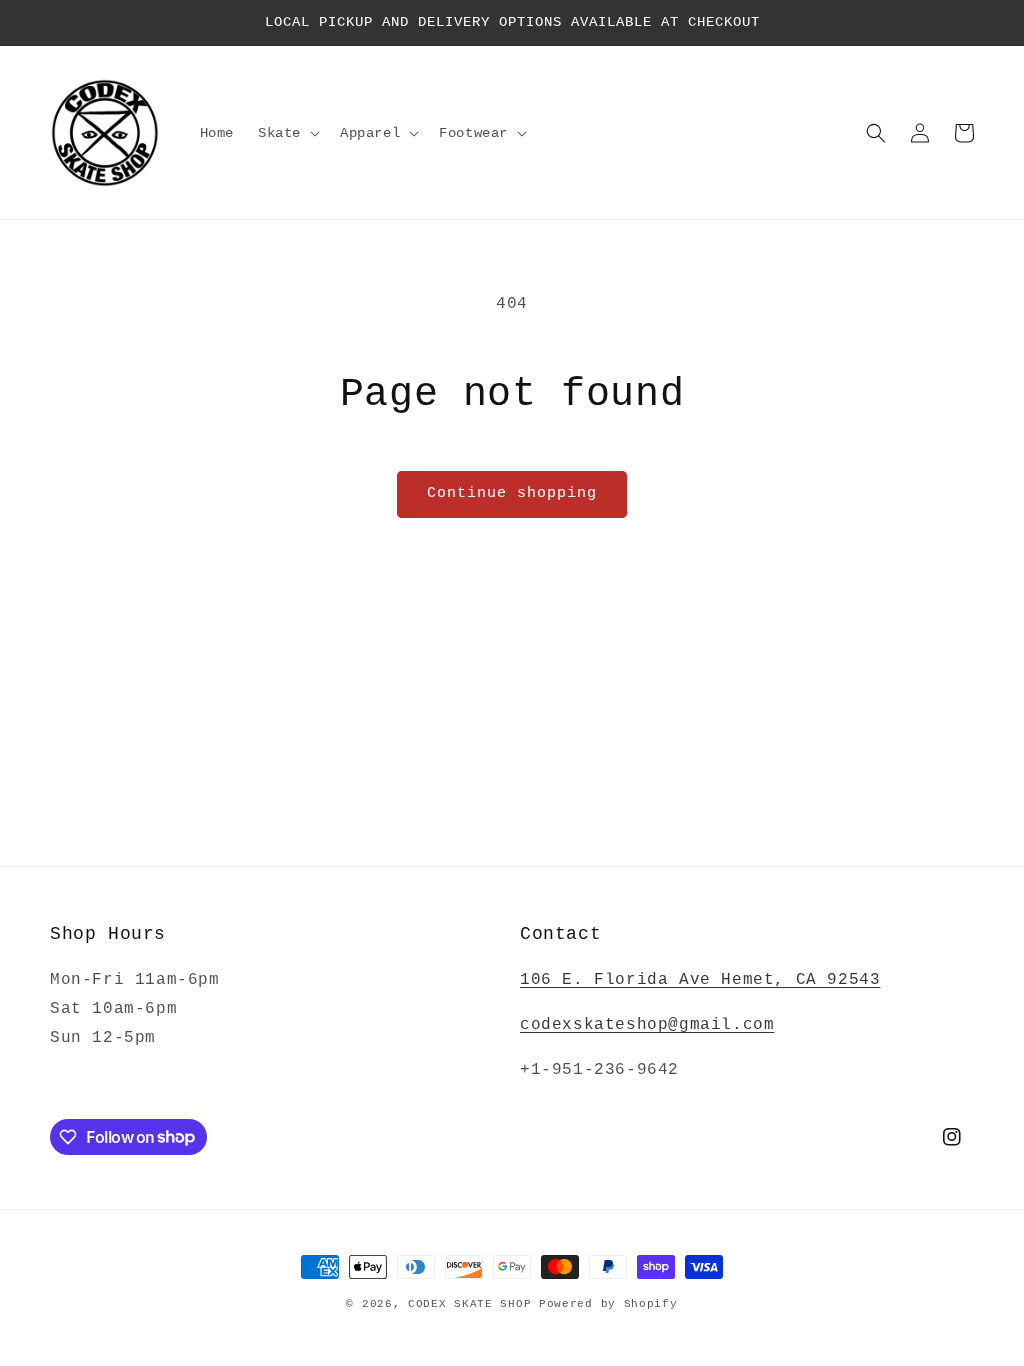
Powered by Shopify (608, 1304)
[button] (287, 133)
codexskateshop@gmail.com (647, 1025)
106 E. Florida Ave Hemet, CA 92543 (700, 980)
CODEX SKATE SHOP (469, 1304)
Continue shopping (512, 493)
